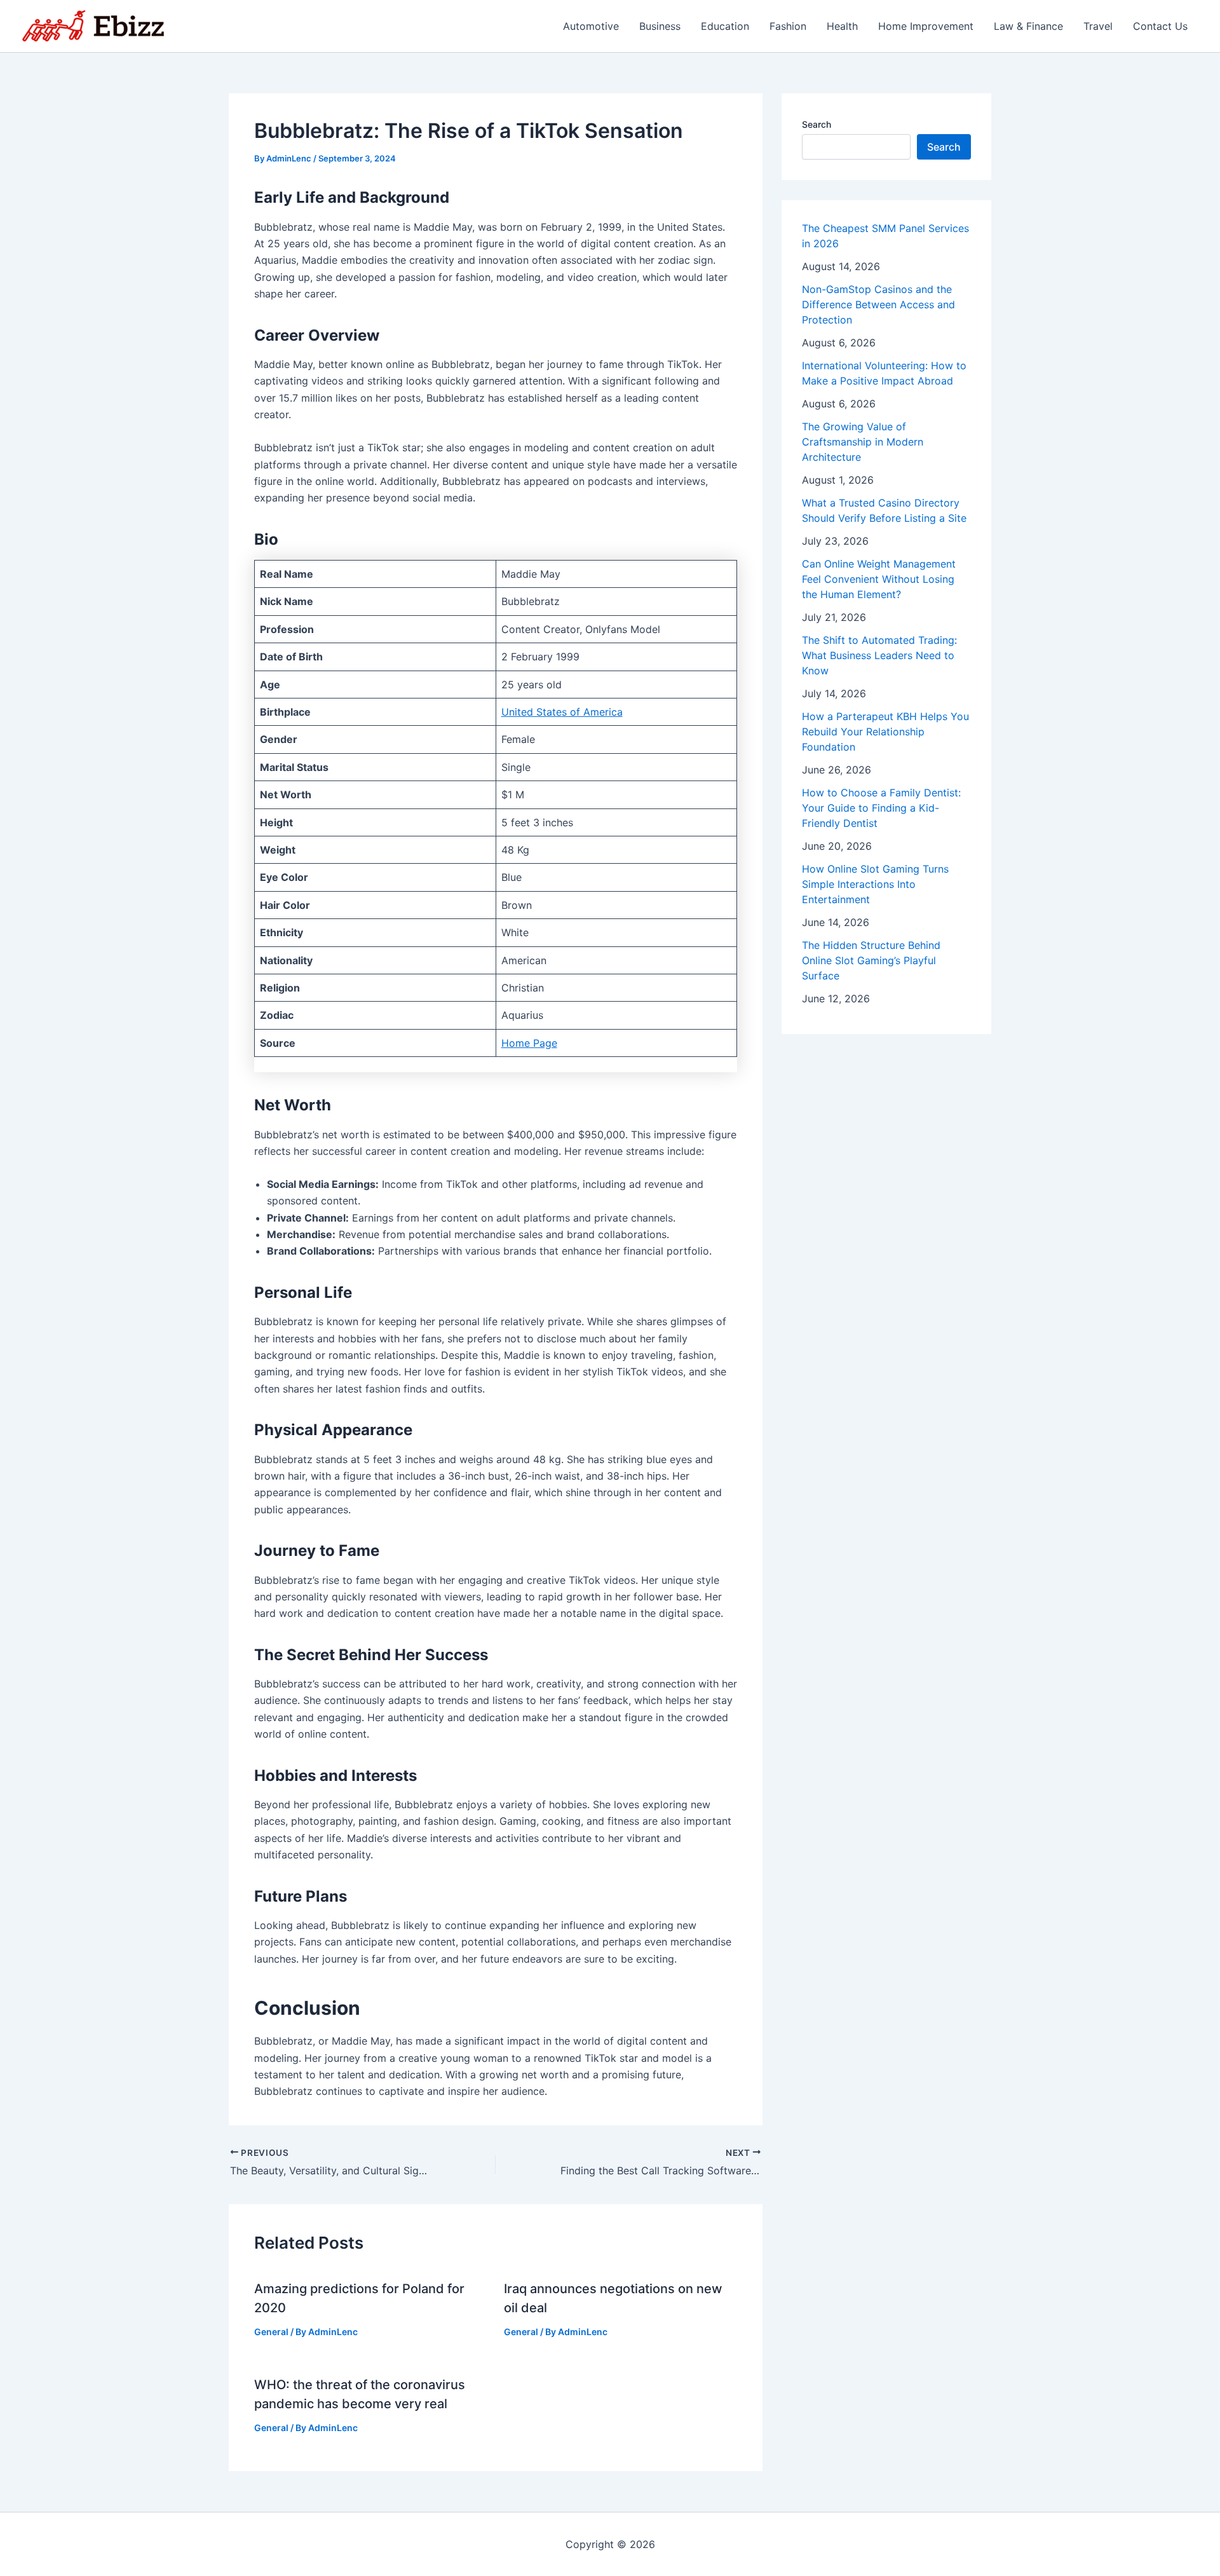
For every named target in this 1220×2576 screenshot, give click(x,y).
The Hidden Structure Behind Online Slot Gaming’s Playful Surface (871, 960)
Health (842, 26)
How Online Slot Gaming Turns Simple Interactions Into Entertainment (875, 884)
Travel (1098, 26)
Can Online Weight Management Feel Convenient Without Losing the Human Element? (879, 579)
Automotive (591, 26)
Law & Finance (1028, 26)
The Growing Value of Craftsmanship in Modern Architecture (863, 442)
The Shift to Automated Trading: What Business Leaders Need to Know (879, 655)
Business (660, 26)
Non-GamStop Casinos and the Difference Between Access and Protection (878, 304)
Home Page (529, 1043)
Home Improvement (926, 26)
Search (817, 124)
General (271, 2332)
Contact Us (1160, 26)
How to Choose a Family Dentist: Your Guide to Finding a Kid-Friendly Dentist (881, 808)
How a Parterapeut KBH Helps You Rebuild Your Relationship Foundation (885, 732)
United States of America (562, 712)
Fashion (788, 26)
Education (725, 26)
